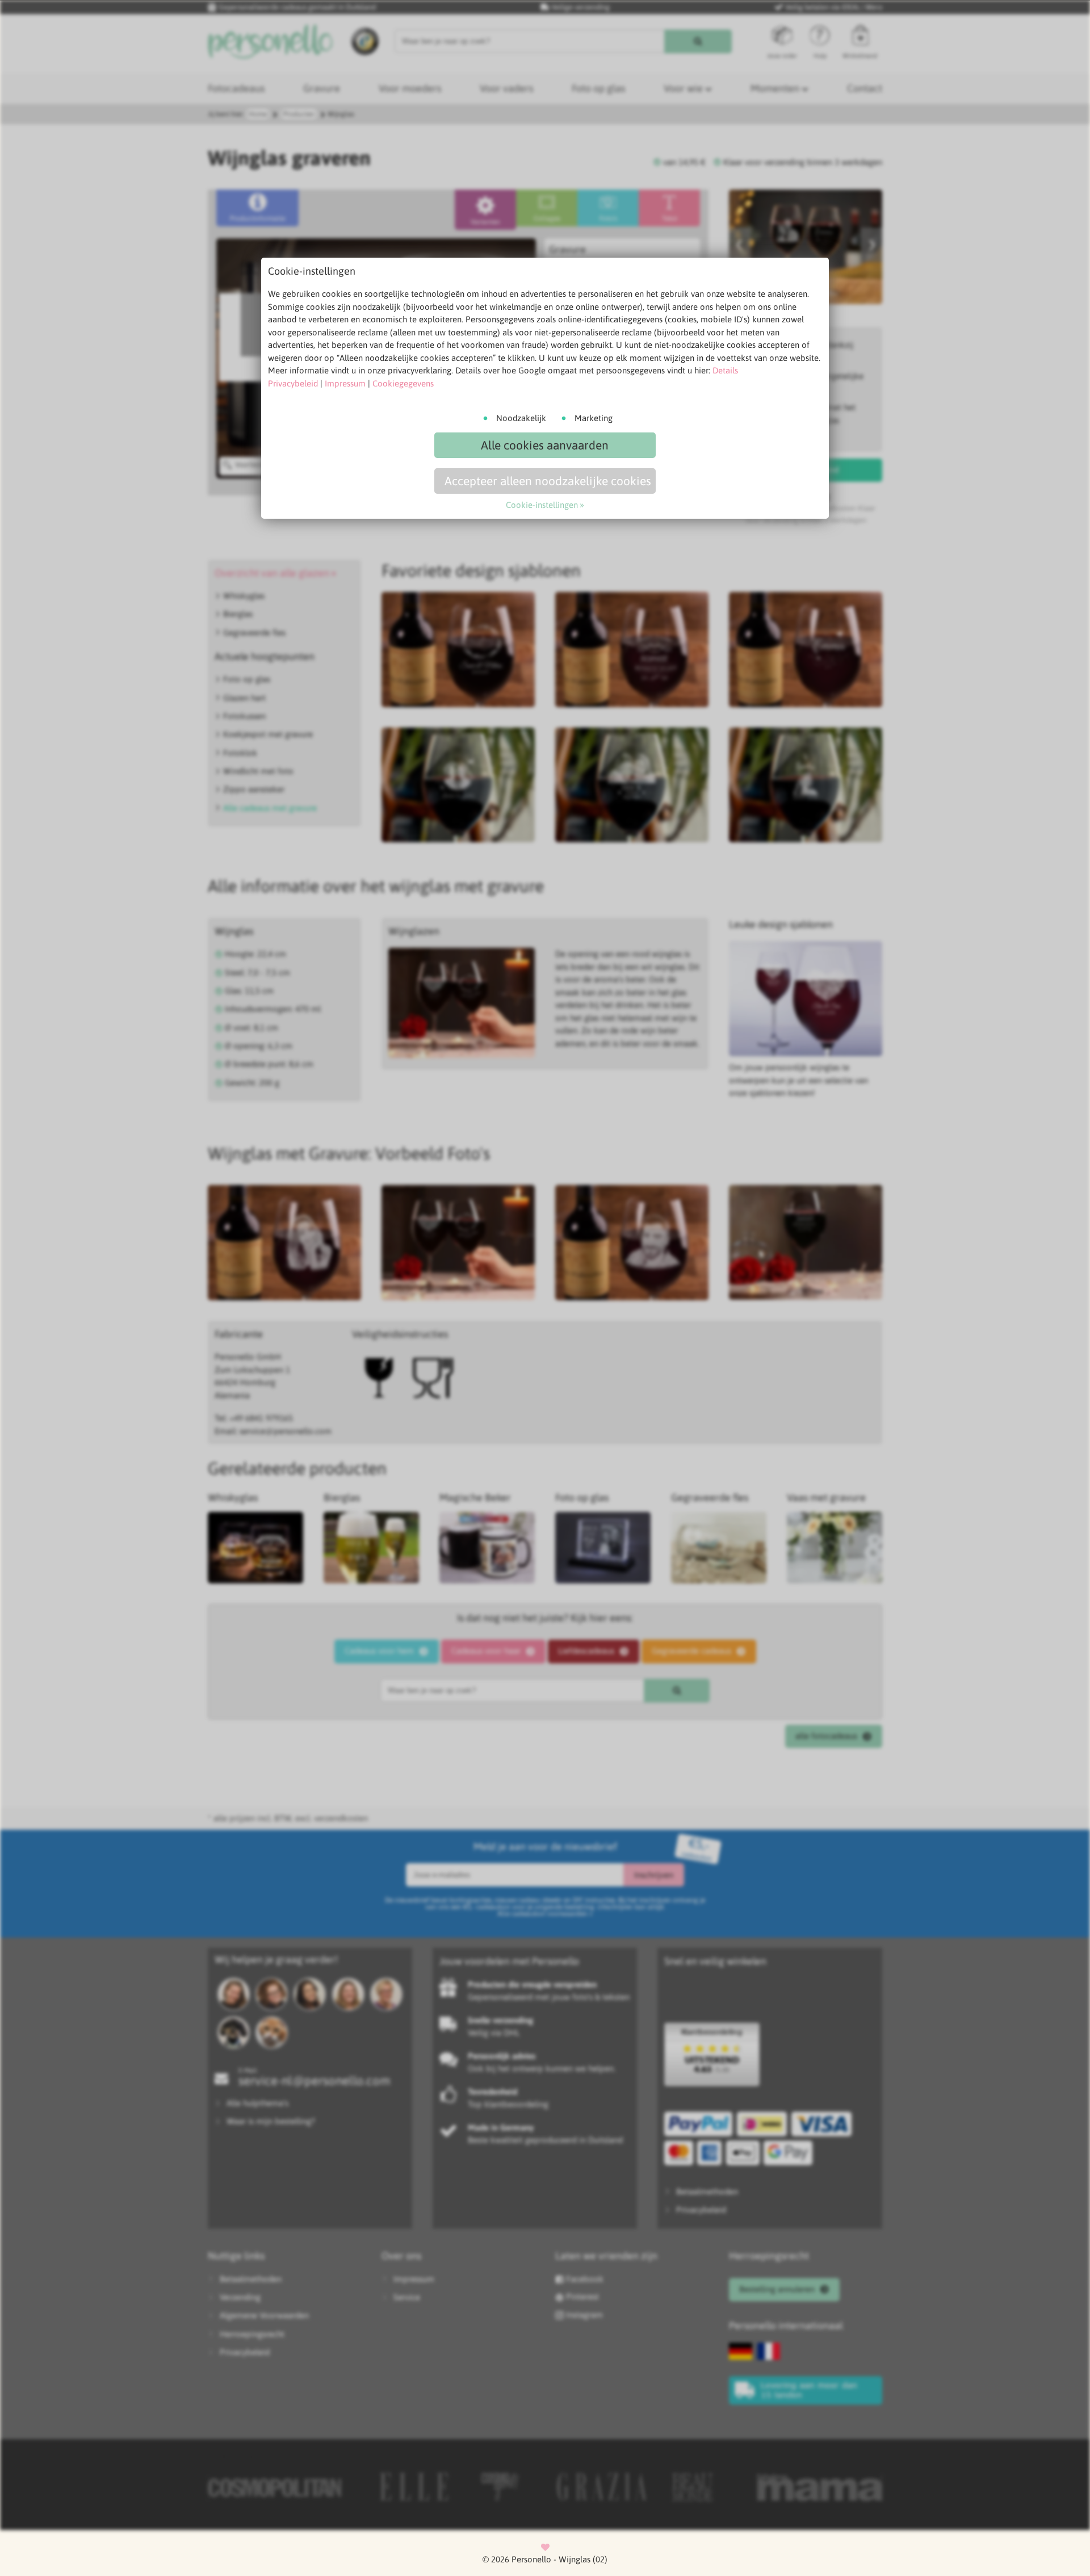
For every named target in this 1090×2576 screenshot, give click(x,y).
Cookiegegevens (403, 383)
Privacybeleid (293, 383)
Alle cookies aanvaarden (545, 445)
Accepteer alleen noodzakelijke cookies (548, 481)
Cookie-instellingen (542, 505)
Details (725, 370)
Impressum (345, 383)
